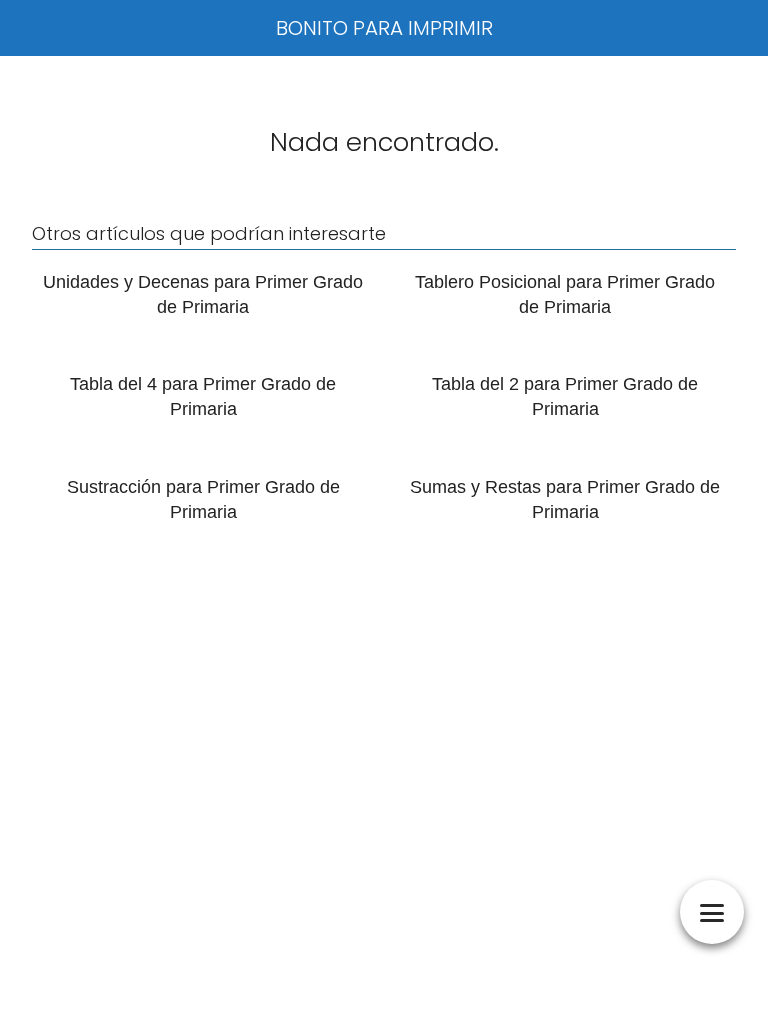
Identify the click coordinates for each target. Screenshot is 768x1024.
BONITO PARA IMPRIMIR (384, 28)
